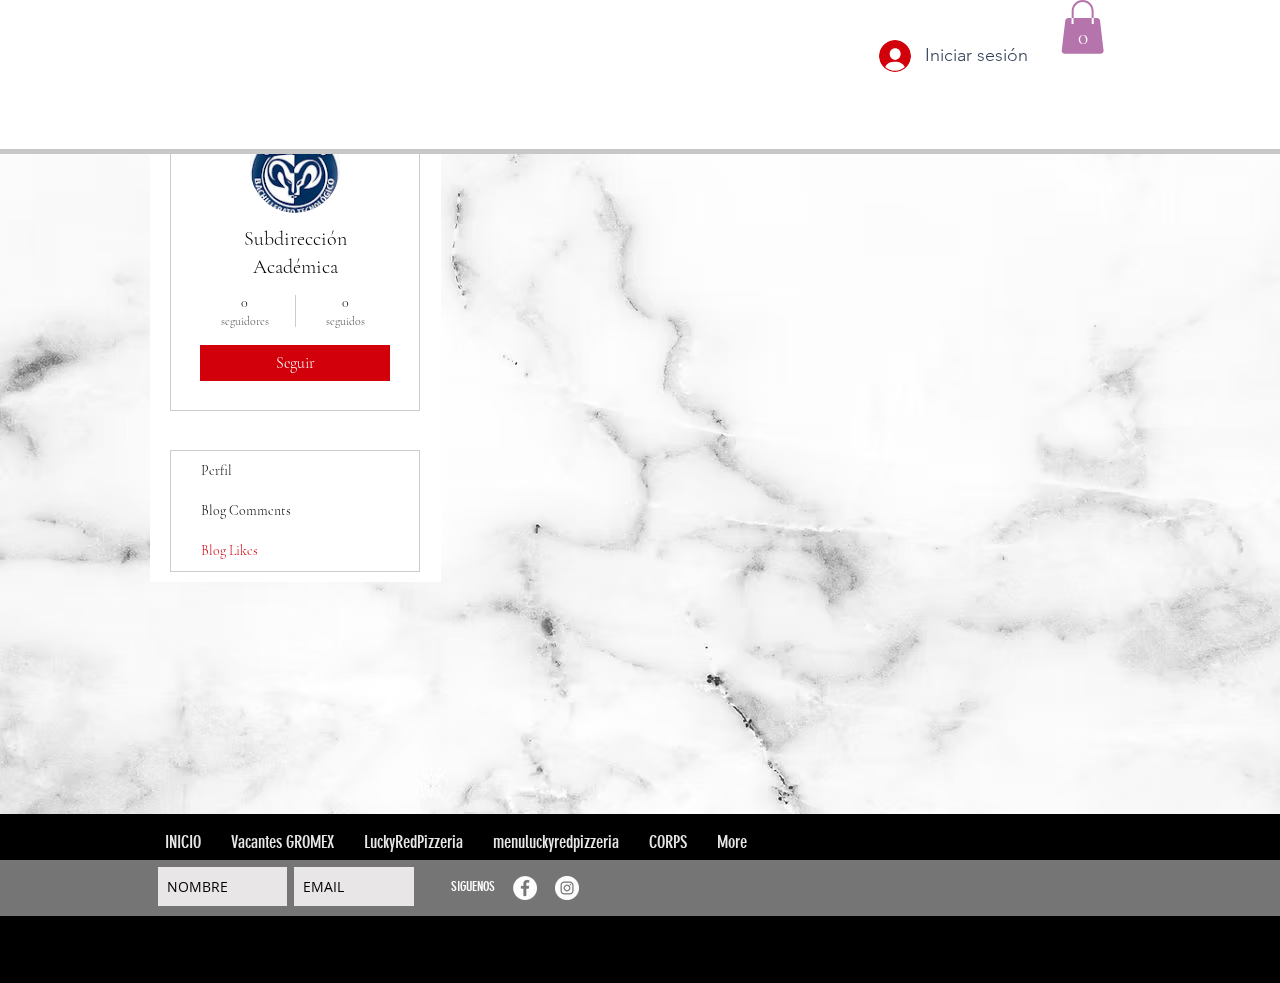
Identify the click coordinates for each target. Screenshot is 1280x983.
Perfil (216, 470)
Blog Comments (246, 510)
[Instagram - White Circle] (567, 888)
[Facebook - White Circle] (525, 888)
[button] (1082, 27)
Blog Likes (229, 550)
